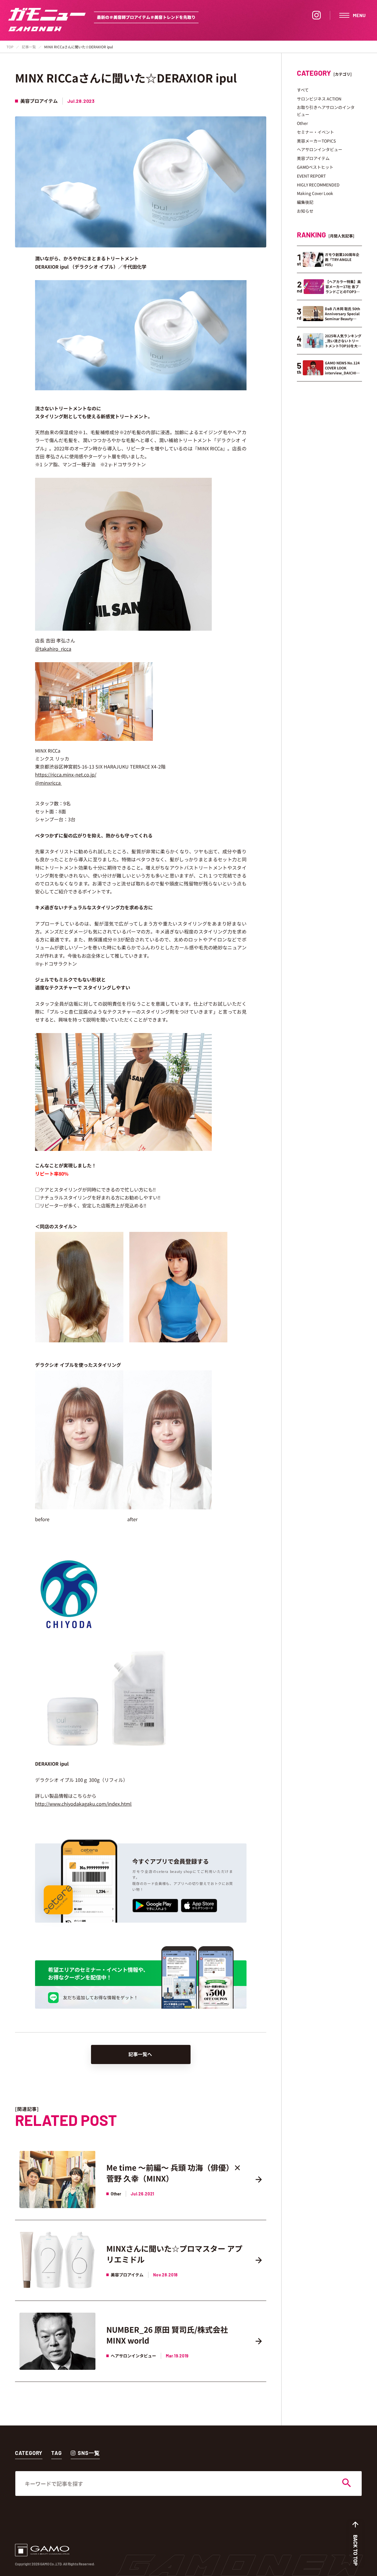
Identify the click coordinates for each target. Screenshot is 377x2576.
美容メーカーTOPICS (316, 141)
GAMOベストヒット (315, 167)
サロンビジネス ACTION (319, 99)
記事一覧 (29, 47)
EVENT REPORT (311, 176)
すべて (303, 90)
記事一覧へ (140, 2054)
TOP (10, 47)
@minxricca (48, 783)
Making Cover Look (315, 193)
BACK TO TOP (355, 2550)
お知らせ (305, 211)
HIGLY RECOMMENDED (318, 185)
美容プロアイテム (313, 158)
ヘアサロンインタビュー (320, 149)
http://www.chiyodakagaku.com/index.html (83, 1804)
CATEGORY (29, 2453)
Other (302, 123)
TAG (57, 2453)
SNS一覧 (89, 2453)
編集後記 (305, 202)
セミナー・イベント (315, 132)
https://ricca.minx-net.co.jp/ (66, 774)
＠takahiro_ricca (53, 649)
